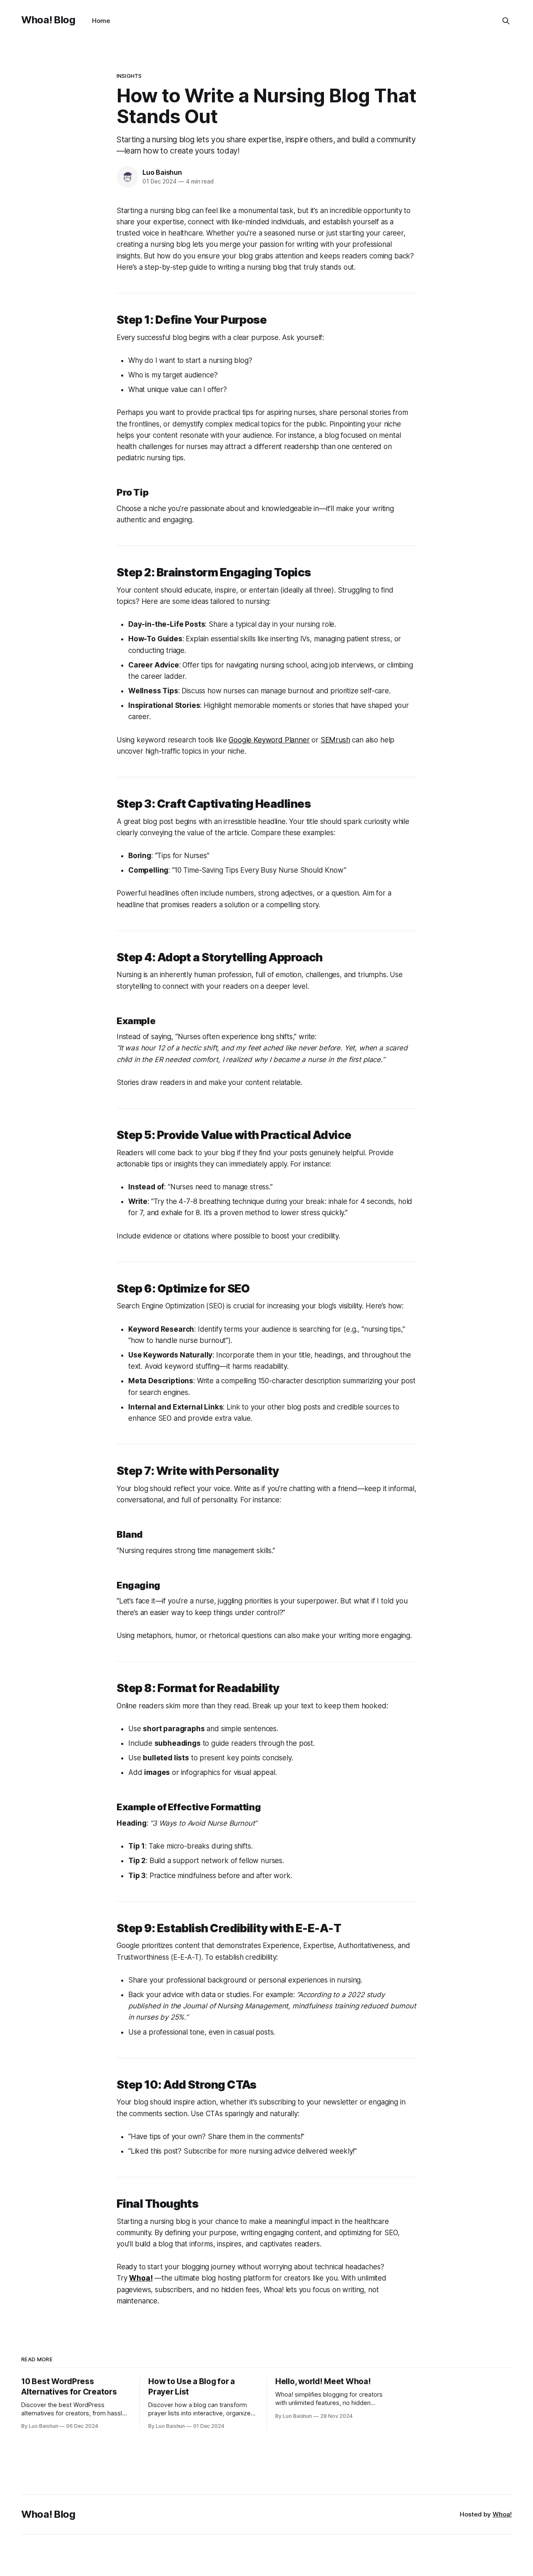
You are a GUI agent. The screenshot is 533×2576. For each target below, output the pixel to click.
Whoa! (502, 2514)
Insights (129, 76)
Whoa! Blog (48, 20)
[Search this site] (506, 21)
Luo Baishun (162, 172)
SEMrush (335, 740)
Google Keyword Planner (269, 740)
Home (101, 21)
